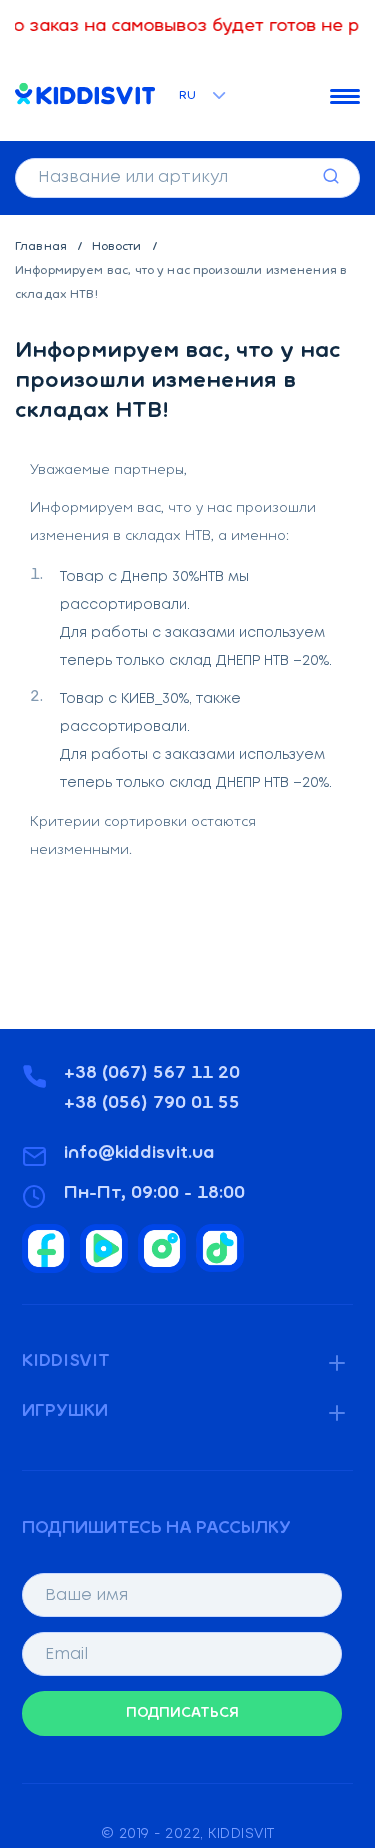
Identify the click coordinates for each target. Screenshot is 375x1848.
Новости (118, 247)
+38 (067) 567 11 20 (152, 1074)
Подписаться (182, 1713)
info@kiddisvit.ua (139, 1154)
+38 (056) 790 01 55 (152, 1104)
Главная (42, 247)
